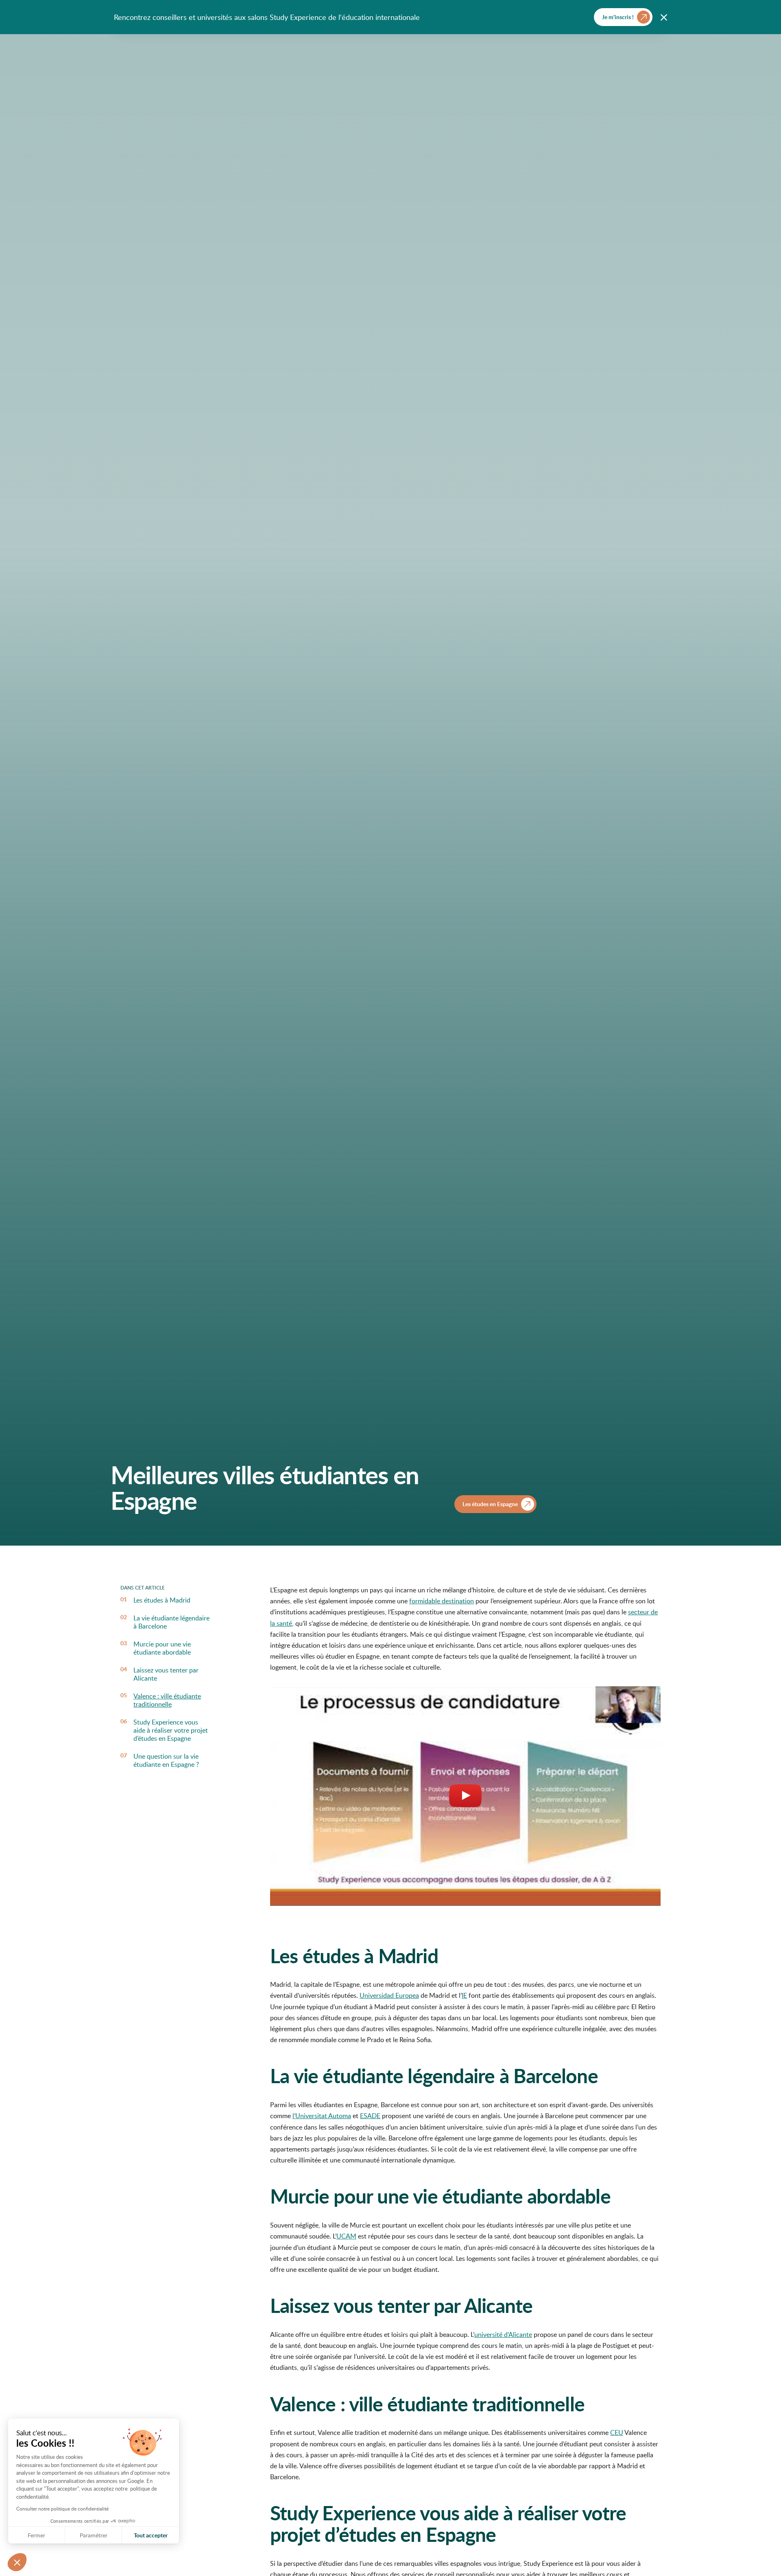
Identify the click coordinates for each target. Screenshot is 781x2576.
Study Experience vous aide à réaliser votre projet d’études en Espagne (171, 1730)
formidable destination (442, 1601)
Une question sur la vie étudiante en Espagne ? (166, 1760)
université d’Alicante (503, 2334)
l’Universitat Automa (322, 2116)
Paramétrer (94, 2535)
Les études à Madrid (162, 1600)
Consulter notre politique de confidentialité (62, 2508)
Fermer (36, 2535)
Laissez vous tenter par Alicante (166, 1674)
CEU (617, 2432)
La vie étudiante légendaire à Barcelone (171, 1622)
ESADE (370, 2116)
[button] (17, 2562)
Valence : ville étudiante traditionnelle (167, 1700)
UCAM (346, 2236)
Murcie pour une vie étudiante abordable (162, 1648)
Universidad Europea (389, 1995)
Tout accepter (151, 2535)
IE (464, 1995)
